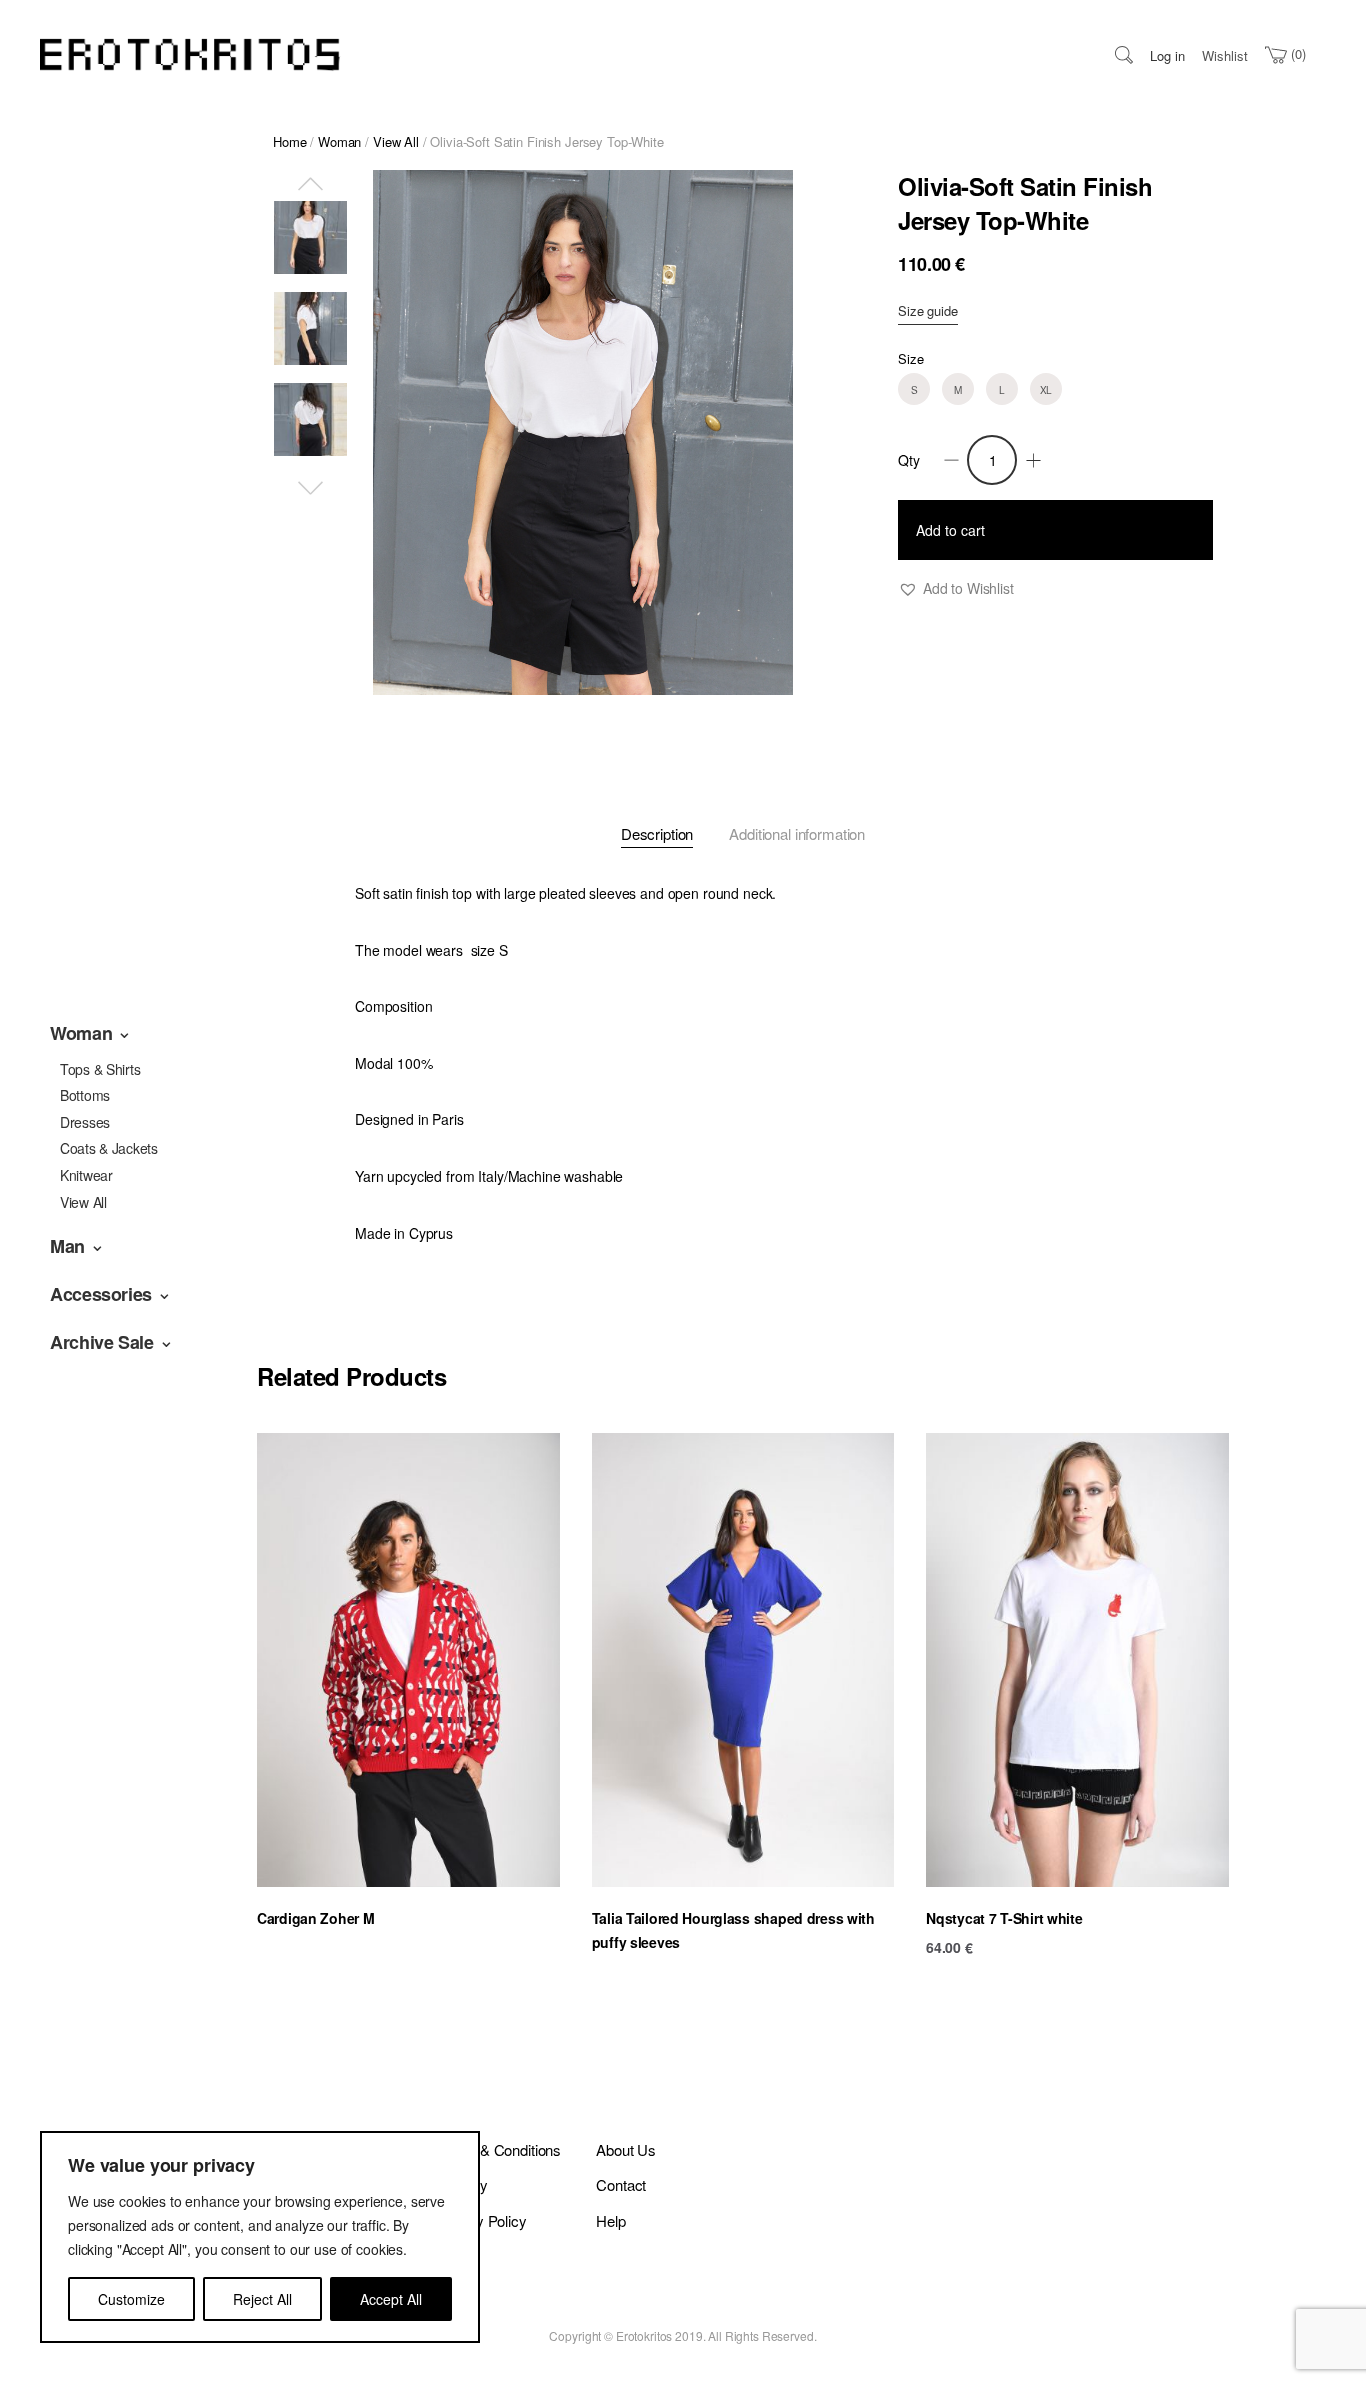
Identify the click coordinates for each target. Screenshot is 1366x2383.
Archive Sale (102, 1342)
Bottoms (85, 1095)
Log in (1167, 55)
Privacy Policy (481, 2220)
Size (910, 358)
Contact (621, 2184)
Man (67, 1246)
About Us (626, 2149)
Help (610, 2220)
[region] (260, 2237)
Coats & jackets (109, 1148)
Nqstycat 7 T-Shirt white (1004, 1918)
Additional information (797, 833)
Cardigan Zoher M (316, 1918)
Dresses (85, 1122)
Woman (81, 1033)
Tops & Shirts (100, 1069)
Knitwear (86, 1175)
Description (657, 833)
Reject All (262, 2299)
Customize (131, 2299)
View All (83, 1202)
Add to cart (950, 530)
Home (289, 141)
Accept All (391, 2299)
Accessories (101, 1294)
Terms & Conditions (498, 2149)
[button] (956, 588)
